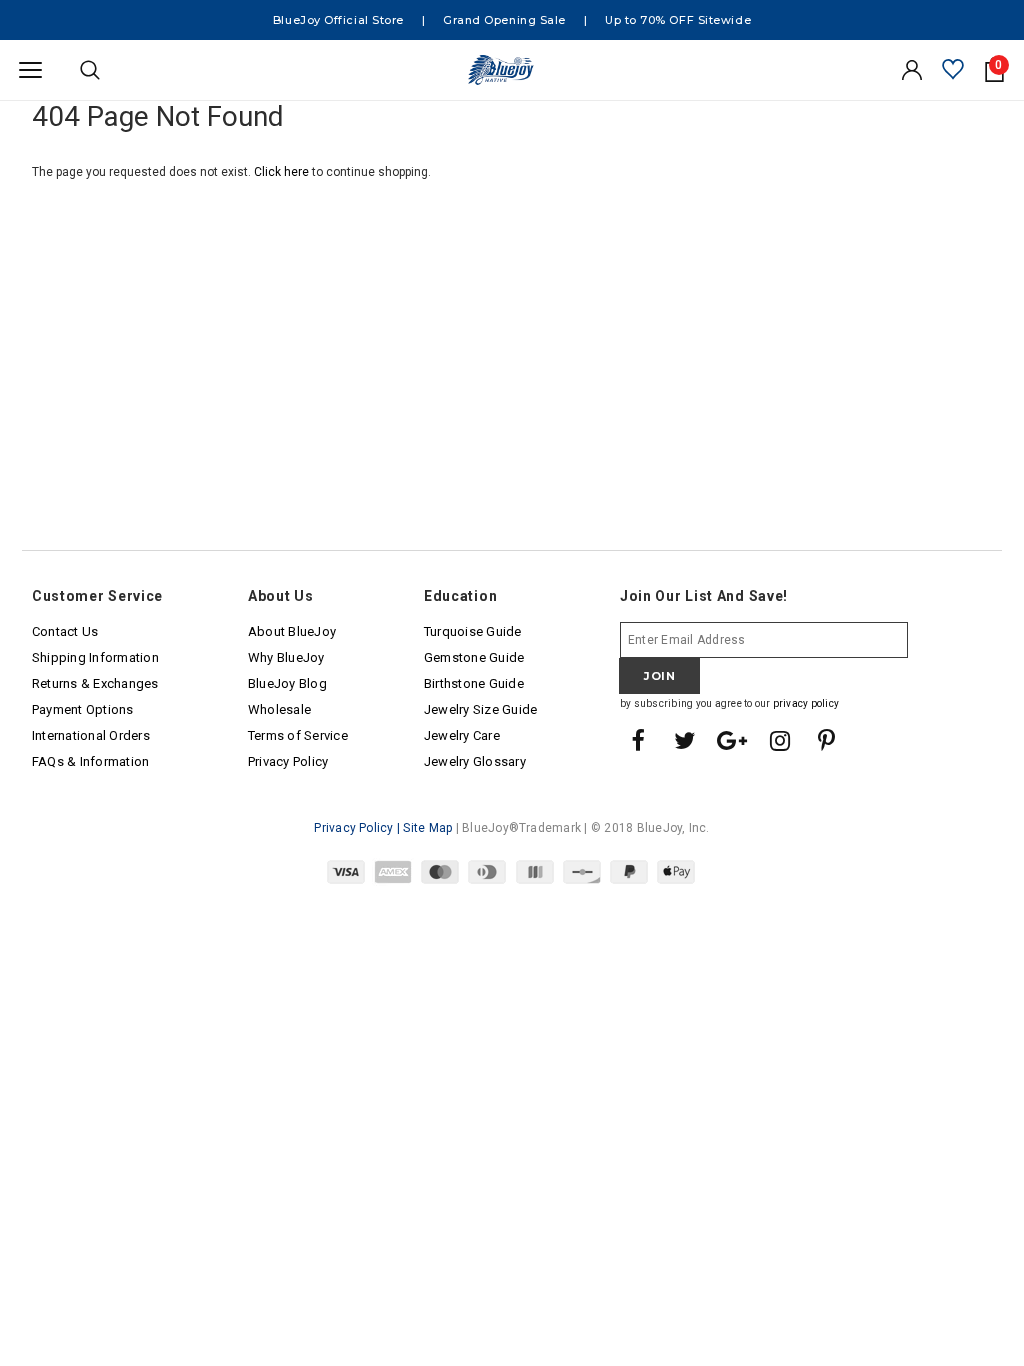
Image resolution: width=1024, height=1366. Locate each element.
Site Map (427, 828)
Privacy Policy (353, 828)
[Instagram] (780, 742)
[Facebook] (638, 742)
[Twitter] (685, 742)
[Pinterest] (827, 742)
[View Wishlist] (953, 70)
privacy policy (806, 703)
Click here (283, 172)
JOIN (659, 676)
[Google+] (733, 742)
